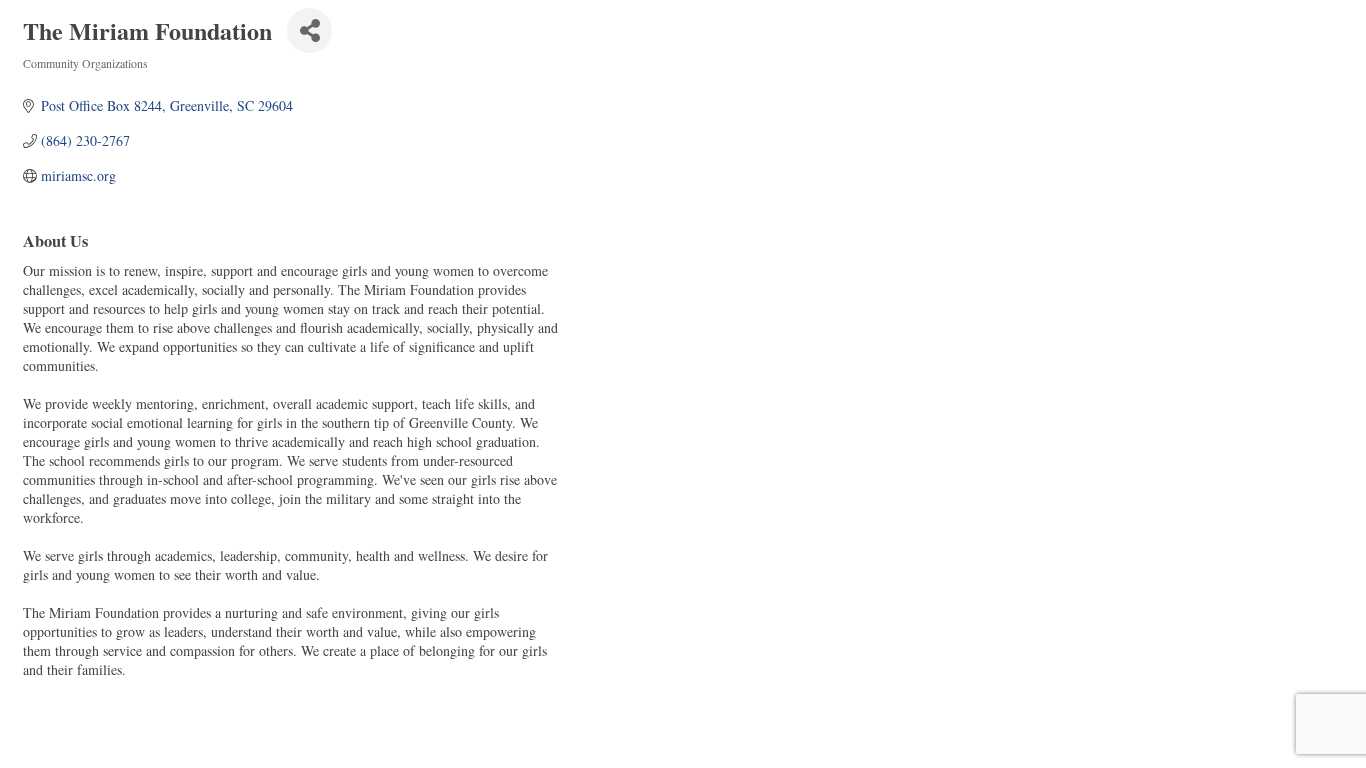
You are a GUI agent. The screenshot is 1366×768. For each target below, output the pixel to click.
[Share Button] (309, 30)
